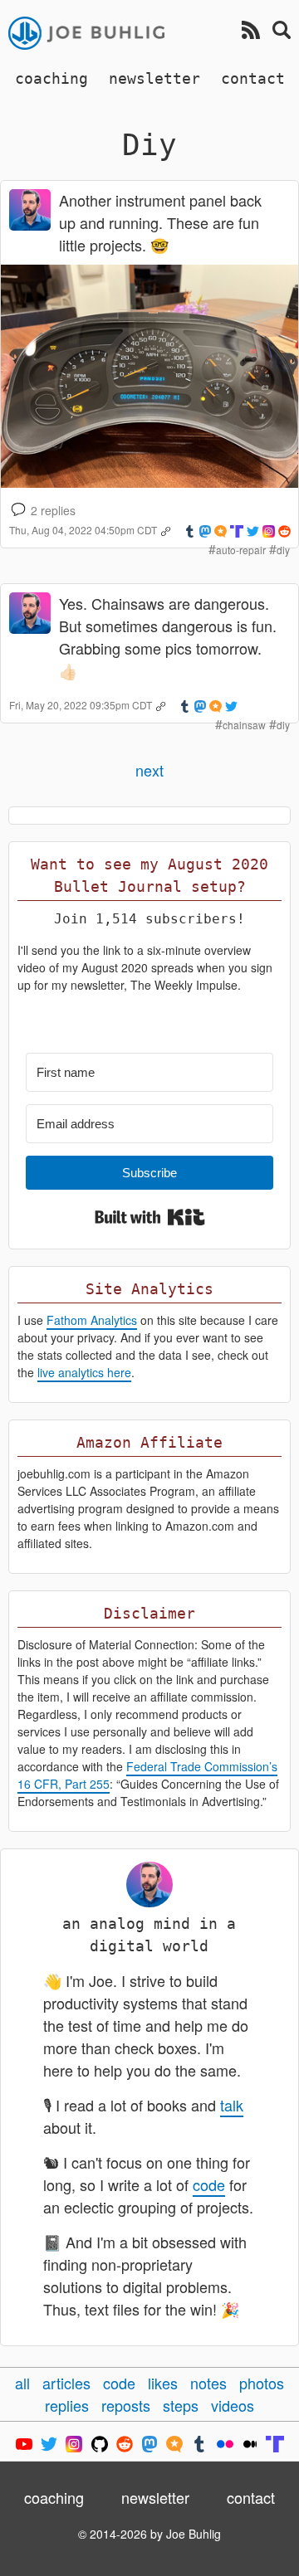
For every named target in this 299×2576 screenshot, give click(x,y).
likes (163, 2383)
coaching (51, 78)
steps (181, 2405)
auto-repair (241, 550)
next (149, 770)
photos (262, 2383)
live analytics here (84, 1372)
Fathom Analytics (92, 1320)
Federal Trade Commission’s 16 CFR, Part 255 (147, 1775)
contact (253, 78)
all (22, 2383)
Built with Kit (150, 1217)
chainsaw (244, 725)
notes (208, 2383)
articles (66, 2383)
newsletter (154, 78)
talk (232, 2105)
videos (233, 2405)
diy (283, 550)
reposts (126, 2405)
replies (67, 2405)
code (209, 2184)
